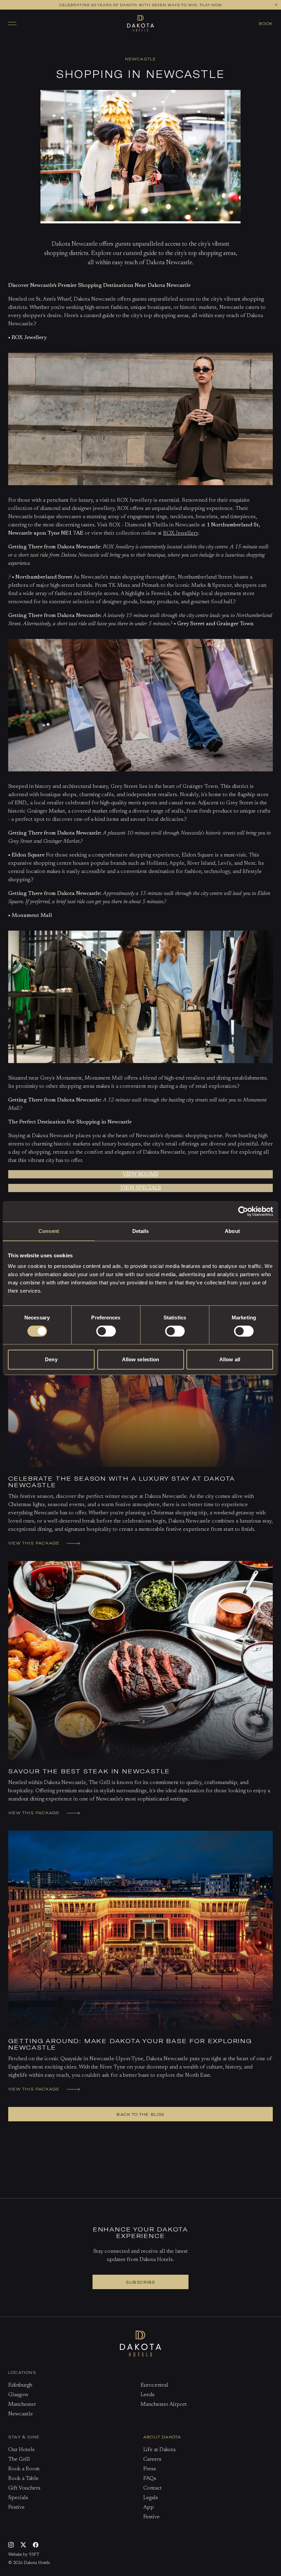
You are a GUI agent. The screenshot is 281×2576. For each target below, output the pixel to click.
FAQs (150, 2479)
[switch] (106, 1331)
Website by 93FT (24, 2555)
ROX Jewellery (181, 533)
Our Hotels (21, 2450)
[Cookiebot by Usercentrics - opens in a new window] (243, 1211)
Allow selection (141, 1359)
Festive (16, 2507)
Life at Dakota (159, 2450)
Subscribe (140, 2282)
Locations (22, 2372)
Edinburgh (20, 2385)
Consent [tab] (49, 1231)
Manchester (22, 2404)
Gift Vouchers (24, 2488)
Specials (18, 2498)
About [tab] (232, 1231)
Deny (51, 1359)
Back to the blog (140, 2114)
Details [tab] (141, 1231)
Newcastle (21, 2414)
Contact (152, 2488)
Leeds (148, 2395)
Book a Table (163, 48)
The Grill (19, 2459)
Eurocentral (154, 2385)
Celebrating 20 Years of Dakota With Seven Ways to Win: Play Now (141, 5)
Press (150, 2469)
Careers (152, 2459)
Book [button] (266, 23)
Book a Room (120, 48)
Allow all (230, 1359)
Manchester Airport (164, 2404)
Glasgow (18, 2395)
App (149, 2507)
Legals (151, 2498)
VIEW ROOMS (140, 1174)
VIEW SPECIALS (141, 1188)
